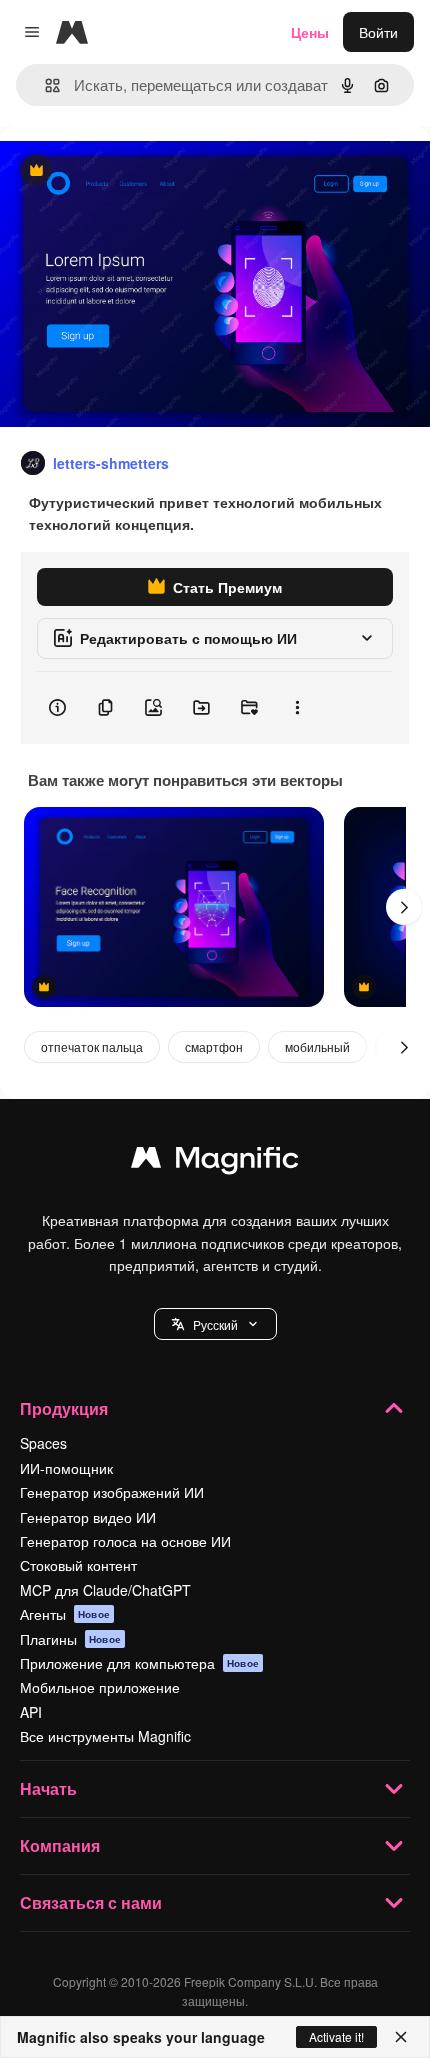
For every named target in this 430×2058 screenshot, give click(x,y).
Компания (60, 1845)
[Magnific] (215, 1162)
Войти (378, 32)
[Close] (401, 2037)
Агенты (65, 1614)
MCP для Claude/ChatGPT (105, 1590)
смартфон (214, 1046)
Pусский (215, 1324)
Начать (48, 1788)
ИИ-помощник (66, 1468)
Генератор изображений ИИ (112, 1492)
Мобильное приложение (100, 1687)
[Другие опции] (297, 708)
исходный (134, 171)
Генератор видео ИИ (88, 1517)
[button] (215, 1324)
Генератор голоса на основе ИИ (125, 1541)
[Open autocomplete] (44, 85)
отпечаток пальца (92, 1046)
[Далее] (404, 907)
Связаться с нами (91, 1902)
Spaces (43, 1443)
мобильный (317, 1046)
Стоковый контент (78, 1565)
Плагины (70, 1639)
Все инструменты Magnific (105, 1736)
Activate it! (336, 2036)
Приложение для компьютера (139, 1663)
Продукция (64, 1408)
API (31, 1712)
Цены (310, 32)
